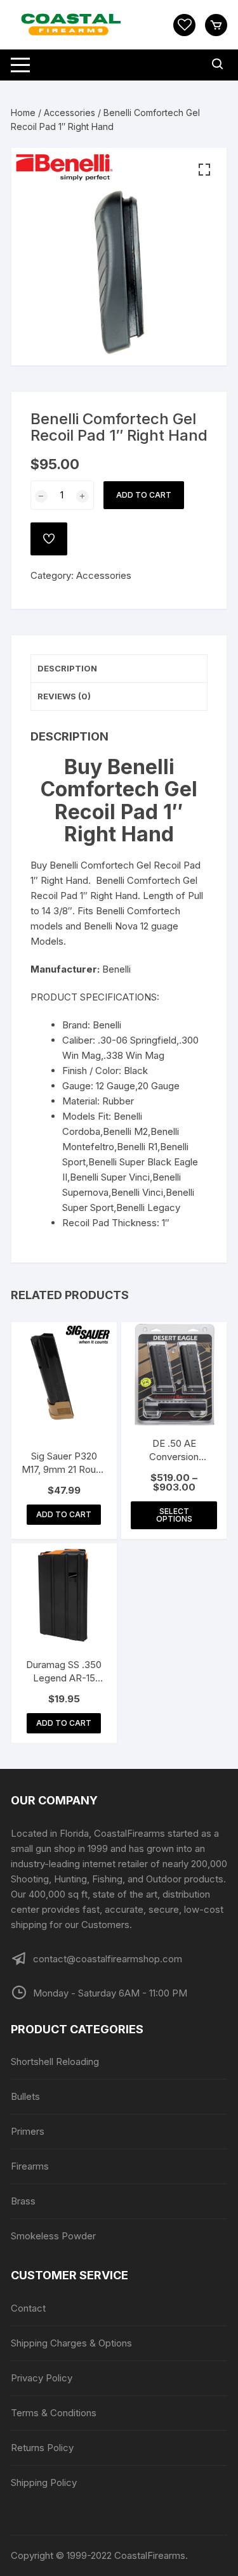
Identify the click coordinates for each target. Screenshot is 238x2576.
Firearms (30, 2166)
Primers (28, 2131)
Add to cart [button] (64, 1514)
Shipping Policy (44, 2482)
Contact (28, 2308)
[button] (204, 170)
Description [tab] (67, 668)
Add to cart (144, 495)
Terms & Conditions (54, 2413)
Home (23, 113)
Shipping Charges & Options (71, 2343)
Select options (174, 1515)
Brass (23, 2201)
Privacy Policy (42, 2378)
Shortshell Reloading (55, 2061)
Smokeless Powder (53, 2236)
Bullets (25, 2096)
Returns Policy (42, 2448)
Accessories (69, 113)
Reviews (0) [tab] (64, 696)
